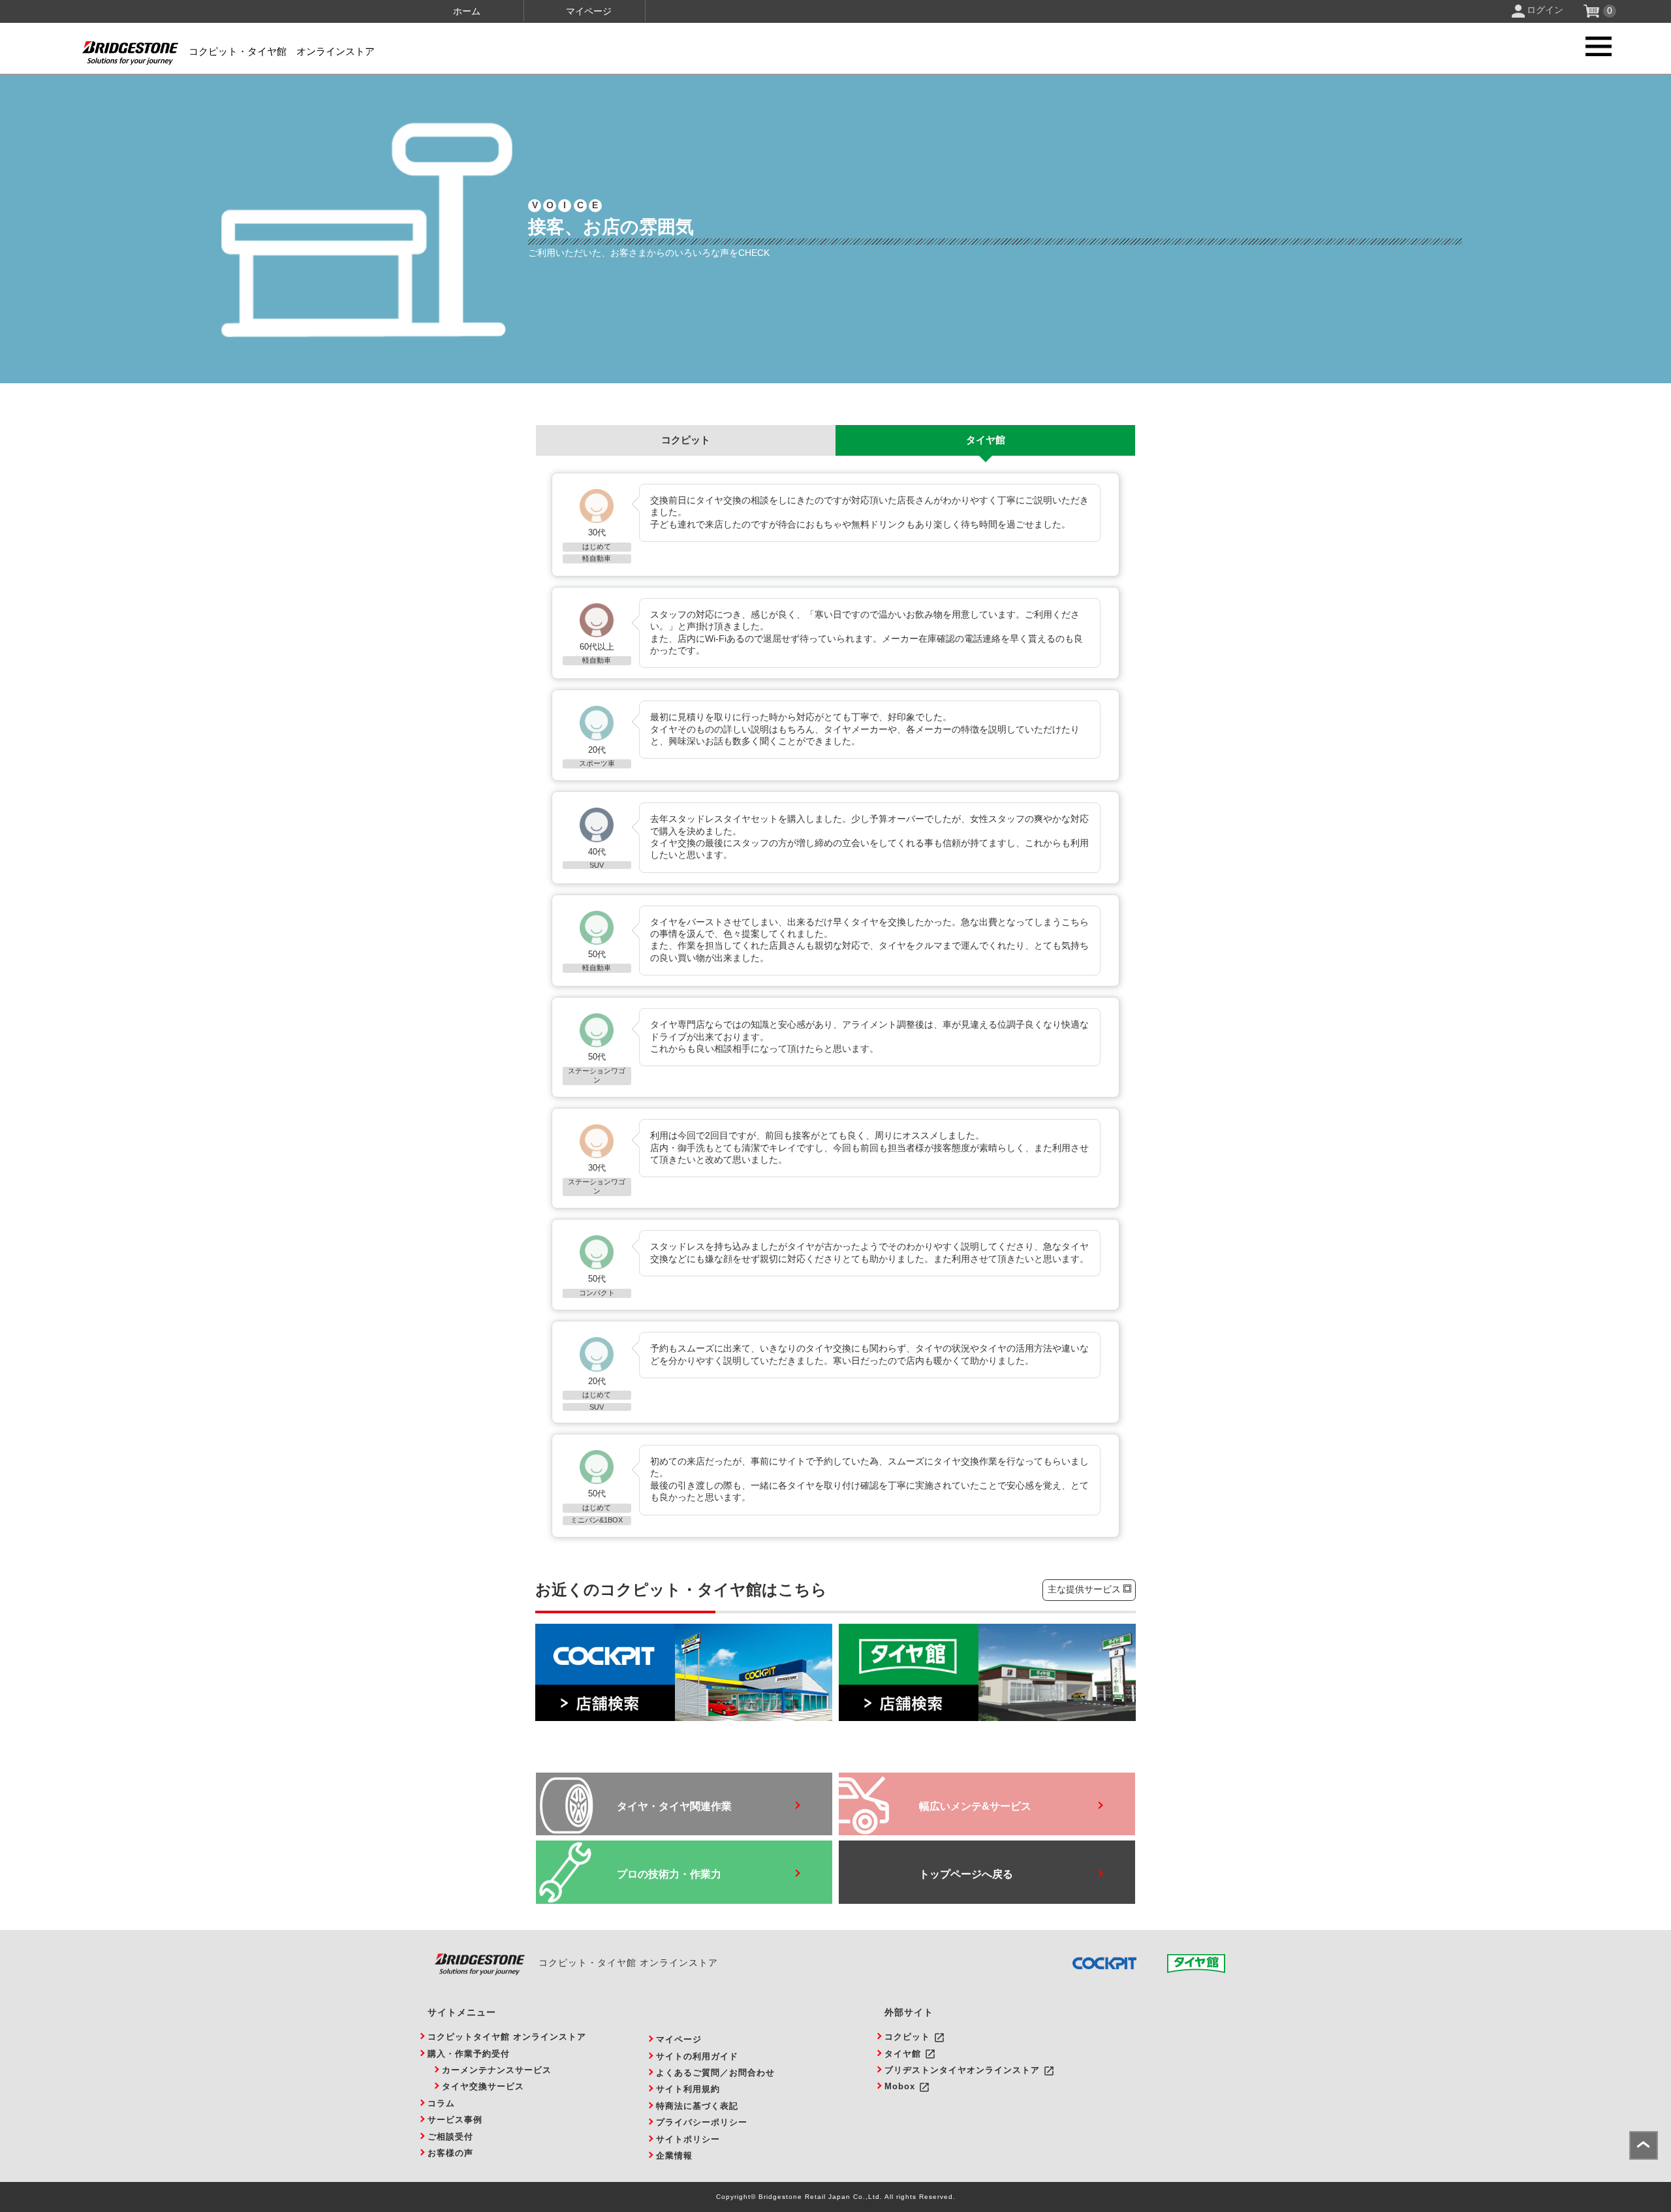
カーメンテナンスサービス (497, 2070)
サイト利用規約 (688, 2089)
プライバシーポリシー (702, 2122)
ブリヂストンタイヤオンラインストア (962, 2070)
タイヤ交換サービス (483, 2086)
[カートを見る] (1593, 14)
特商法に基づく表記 (697, 2106)
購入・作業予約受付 (469, 2054)
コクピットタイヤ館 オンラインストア (507, 2037)
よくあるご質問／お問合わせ (715, 2073)
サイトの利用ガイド (697, 2056)
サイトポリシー (688, 2139)
